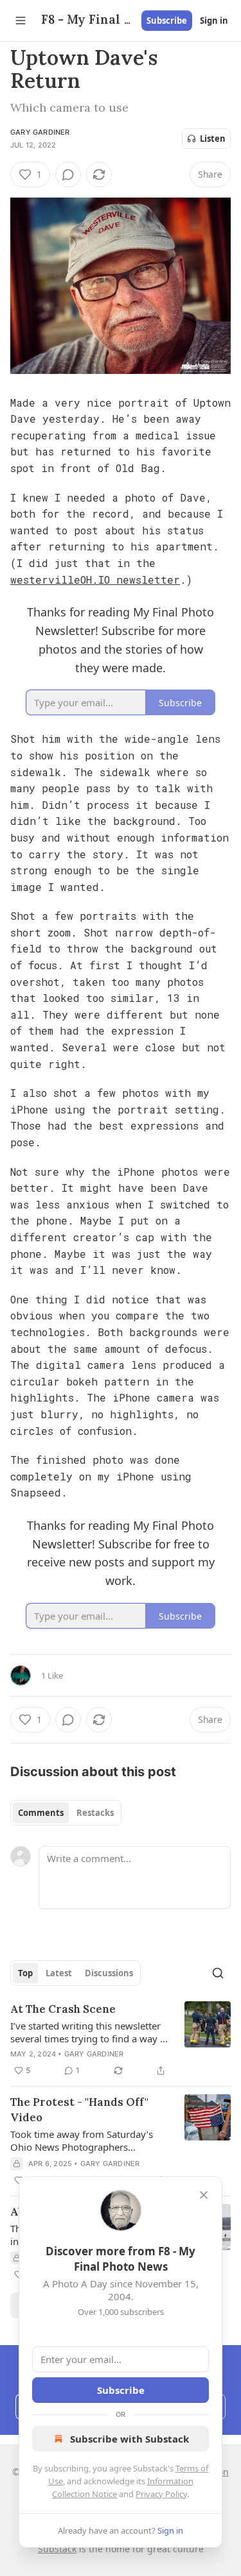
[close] (204, 2195)
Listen (213, 139)
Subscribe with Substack (129, 2439)
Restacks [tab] (95, 1813)
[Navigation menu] (21, 21)
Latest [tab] (59, 1973)
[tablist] (66, 1813)
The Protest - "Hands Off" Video (79, 2110)
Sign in (214, 21)
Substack (57, 2549)
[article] (121, 2040)
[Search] (218, 1973)
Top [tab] (25, 1973)
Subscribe (167, 21)
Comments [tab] (41, 1813)
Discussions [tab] (109, 1973)
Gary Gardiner (40, 132)
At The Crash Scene (63, 2009)
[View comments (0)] (68, 174)
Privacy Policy (161, 2494)
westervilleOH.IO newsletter (95, 580)
